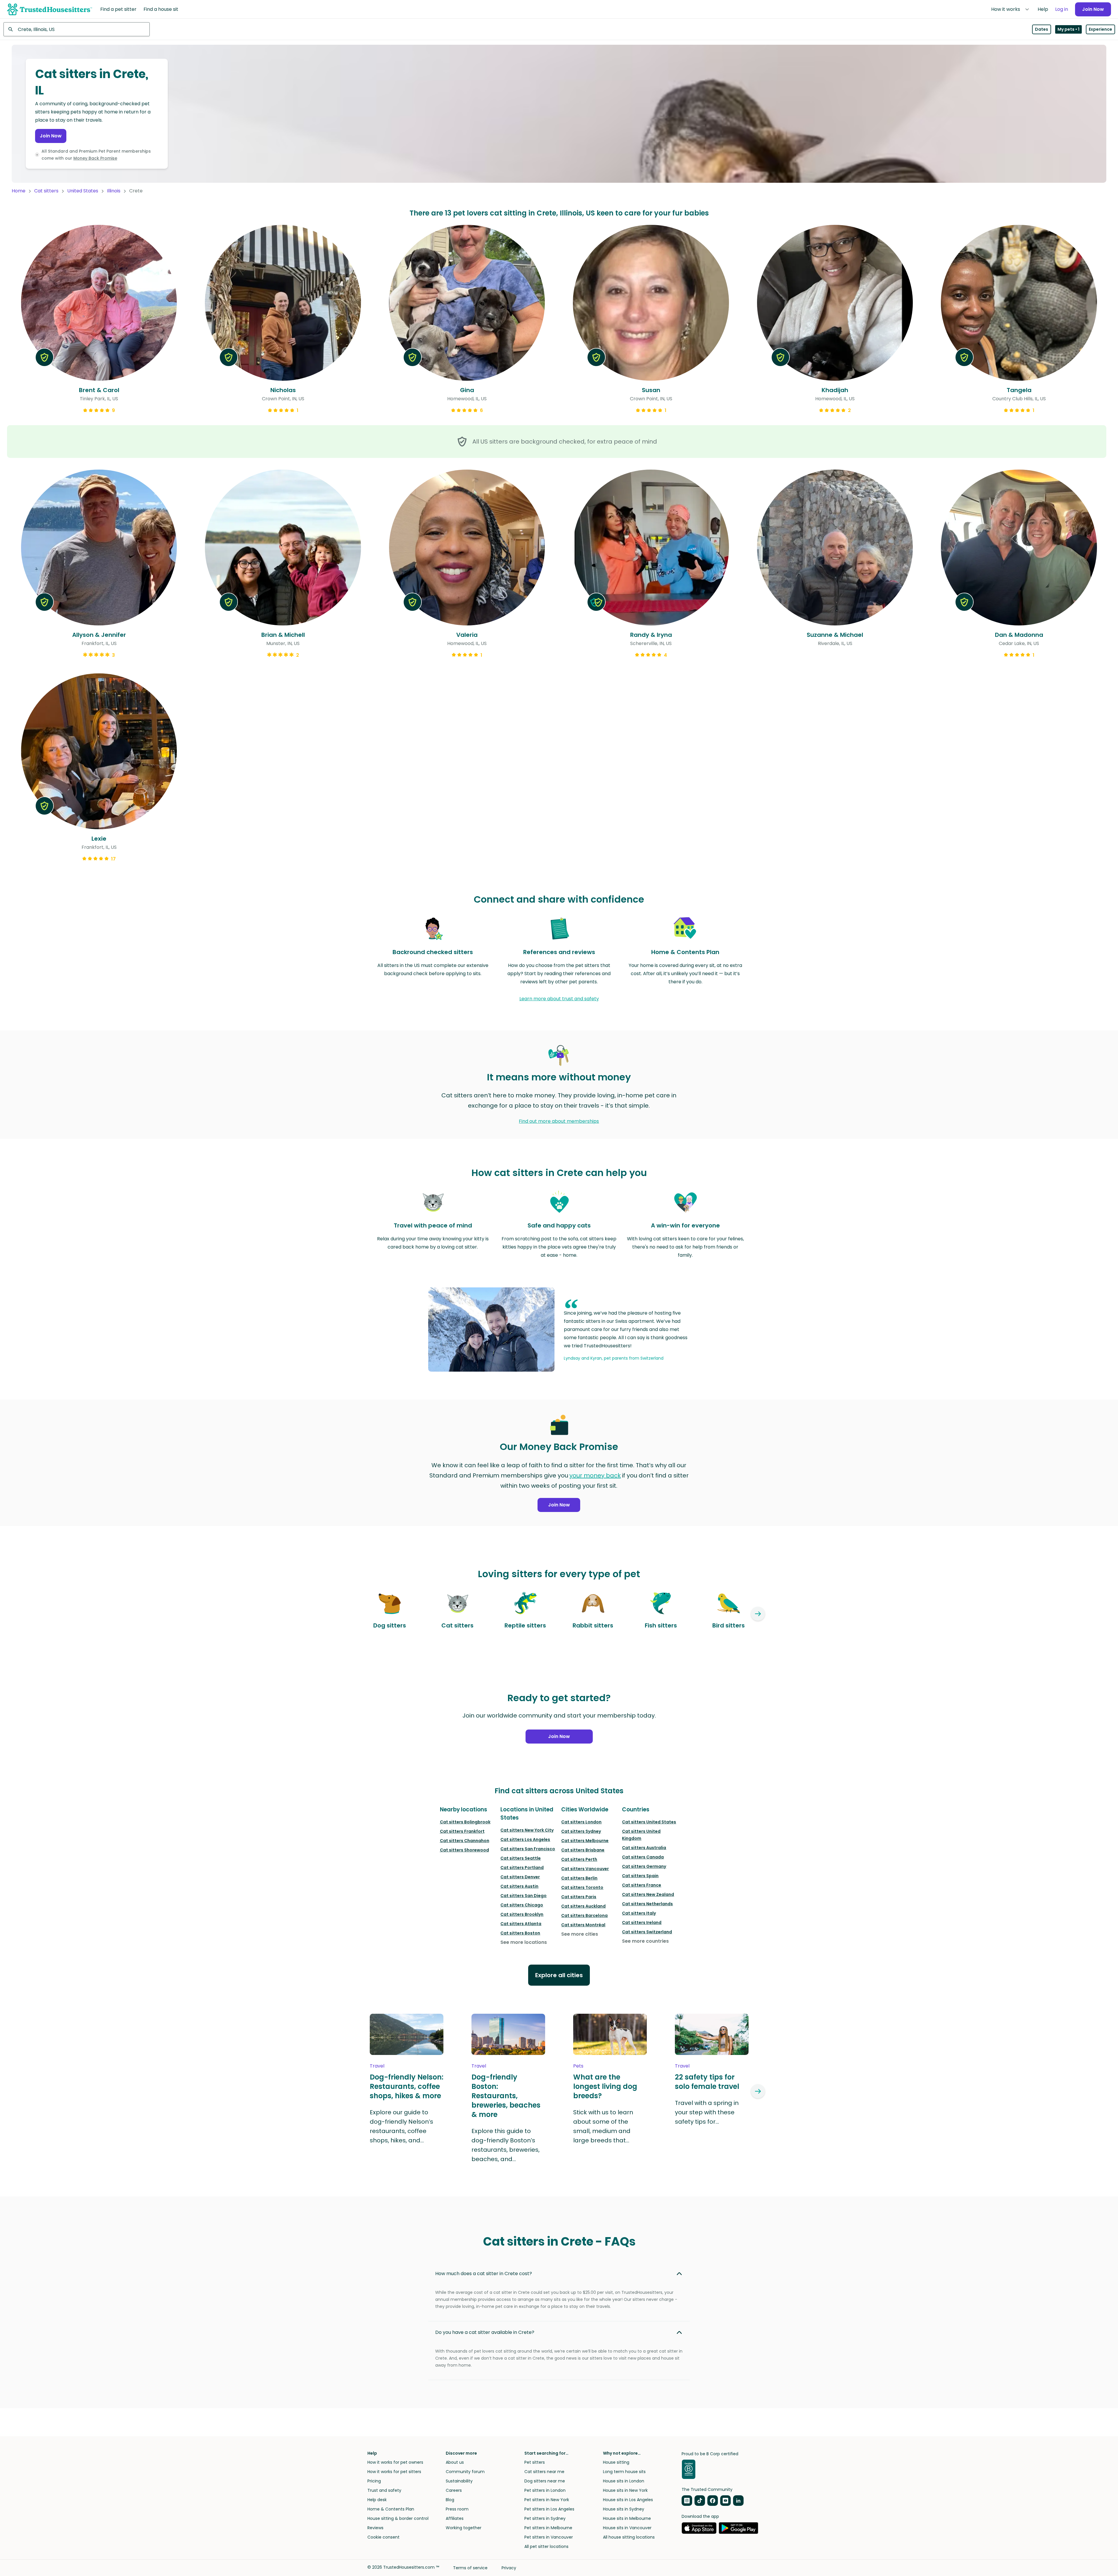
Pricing (374, 2481)
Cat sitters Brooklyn (522, 1914)
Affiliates (455, 2518)
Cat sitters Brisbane (583, 1850)
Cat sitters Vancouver (585, 1869)
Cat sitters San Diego (523, 1896)
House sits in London (624, 2481)
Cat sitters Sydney (581, 1831)
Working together (464, 2528)
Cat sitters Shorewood (464, 1850)
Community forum (465, 2472)
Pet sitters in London (545, 2490)
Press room (457, 2509)
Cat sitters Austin (519, 1886)
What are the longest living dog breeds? (605, 2087)
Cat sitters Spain (640, 1876)
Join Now (1093, 9)
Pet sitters (535, 2462)
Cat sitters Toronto (582, 1887)
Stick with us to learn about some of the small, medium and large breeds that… (603, 2126)
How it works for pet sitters (394, 2472)
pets (578, 2066)
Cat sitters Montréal (583, 1925)
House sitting (616, 2462)
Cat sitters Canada (643, 1857)
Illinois (114, 191)
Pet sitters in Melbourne (548, 2528)
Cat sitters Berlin (579, 1878)
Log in (1062, 9)
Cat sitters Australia (644, 1848)
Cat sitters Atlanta (521, 1924)
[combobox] (77, 29)
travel (377, 2066)
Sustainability (459, 2481)
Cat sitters (46, 191)
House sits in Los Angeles (628, 2500)
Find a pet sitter (118, 9)
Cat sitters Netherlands (647, 1904)
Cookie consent (383, 2537)
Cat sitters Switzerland (647, 1932)
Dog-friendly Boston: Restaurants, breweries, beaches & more (506, 2096)
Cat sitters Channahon (465, 1841)
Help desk (377, 2500)
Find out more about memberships (559, 1121)
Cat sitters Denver (520, 1877)
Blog (450, 2500)
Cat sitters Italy (639, 1913)
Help (1043, 9)
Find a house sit (161, 9)
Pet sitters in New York (547, 2500)
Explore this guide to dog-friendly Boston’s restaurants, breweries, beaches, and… (506, 2145)
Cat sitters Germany (644, 1866)
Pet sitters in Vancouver (549, 2537)
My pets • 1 (1068, 29)
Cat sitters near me (544, 2472)
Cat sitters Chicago (522, 1905)
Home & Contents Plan (391, 2509)
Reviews (375, 2528)
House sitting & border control (398, 2518)
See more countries (645, 1941)
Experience (1100, 29)
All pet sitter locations (546, 2546)
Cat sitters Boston (520, 1933)
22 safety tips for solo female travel (707, 2082)
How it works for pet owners (395, 2462)
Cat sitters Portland (522, 1868)
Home (19, 191)
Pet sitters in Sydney (545, 2518)
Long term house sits (624, 2472)
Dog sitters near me (545, 2481)
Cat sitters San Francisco (528, 1849)
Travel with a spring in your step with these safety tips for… (707, 2112)
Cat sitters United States (649, 1822)
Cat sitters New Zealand (648, 1894)
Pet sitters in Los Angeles (549, 2509)
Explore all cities (559, 1975)
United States (83, 191)
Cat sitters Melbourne (585, 1841)
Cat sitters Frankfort (462, 1831)
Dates (1042, 29)
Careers (454, 2490)
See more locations (524, 1942)
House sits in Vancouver (627, 2528)
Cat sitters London (581, 1822)
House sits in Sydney (624, 2509)
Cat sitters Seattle (521, 1858)
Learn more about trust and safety (559, 999)
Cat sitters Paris (579, 1897)
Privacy (509, 2568)
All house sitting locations (629, 2537)
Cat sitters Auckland (583, 1906)
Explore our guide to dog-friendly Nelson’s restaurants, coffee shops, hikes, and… (401, 2126)
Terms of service (470, 2568)
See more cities (580, 1934)
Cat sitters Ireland (642, 1922)
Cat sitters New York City (527, 1830)
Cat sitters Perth (579, 1859)
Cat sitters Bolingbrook (465, 1822)
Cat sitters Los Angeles (525, 1839)
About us (455, 2462)
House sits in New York (625, 2490)
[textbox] (77, 29)
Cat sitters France (642, 1885)
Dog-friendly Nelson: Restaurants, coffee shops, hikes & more (407, 2087)
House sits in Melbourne (627, 2518)
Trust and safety (384, 2490)
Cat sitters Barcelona (584, 1915)
